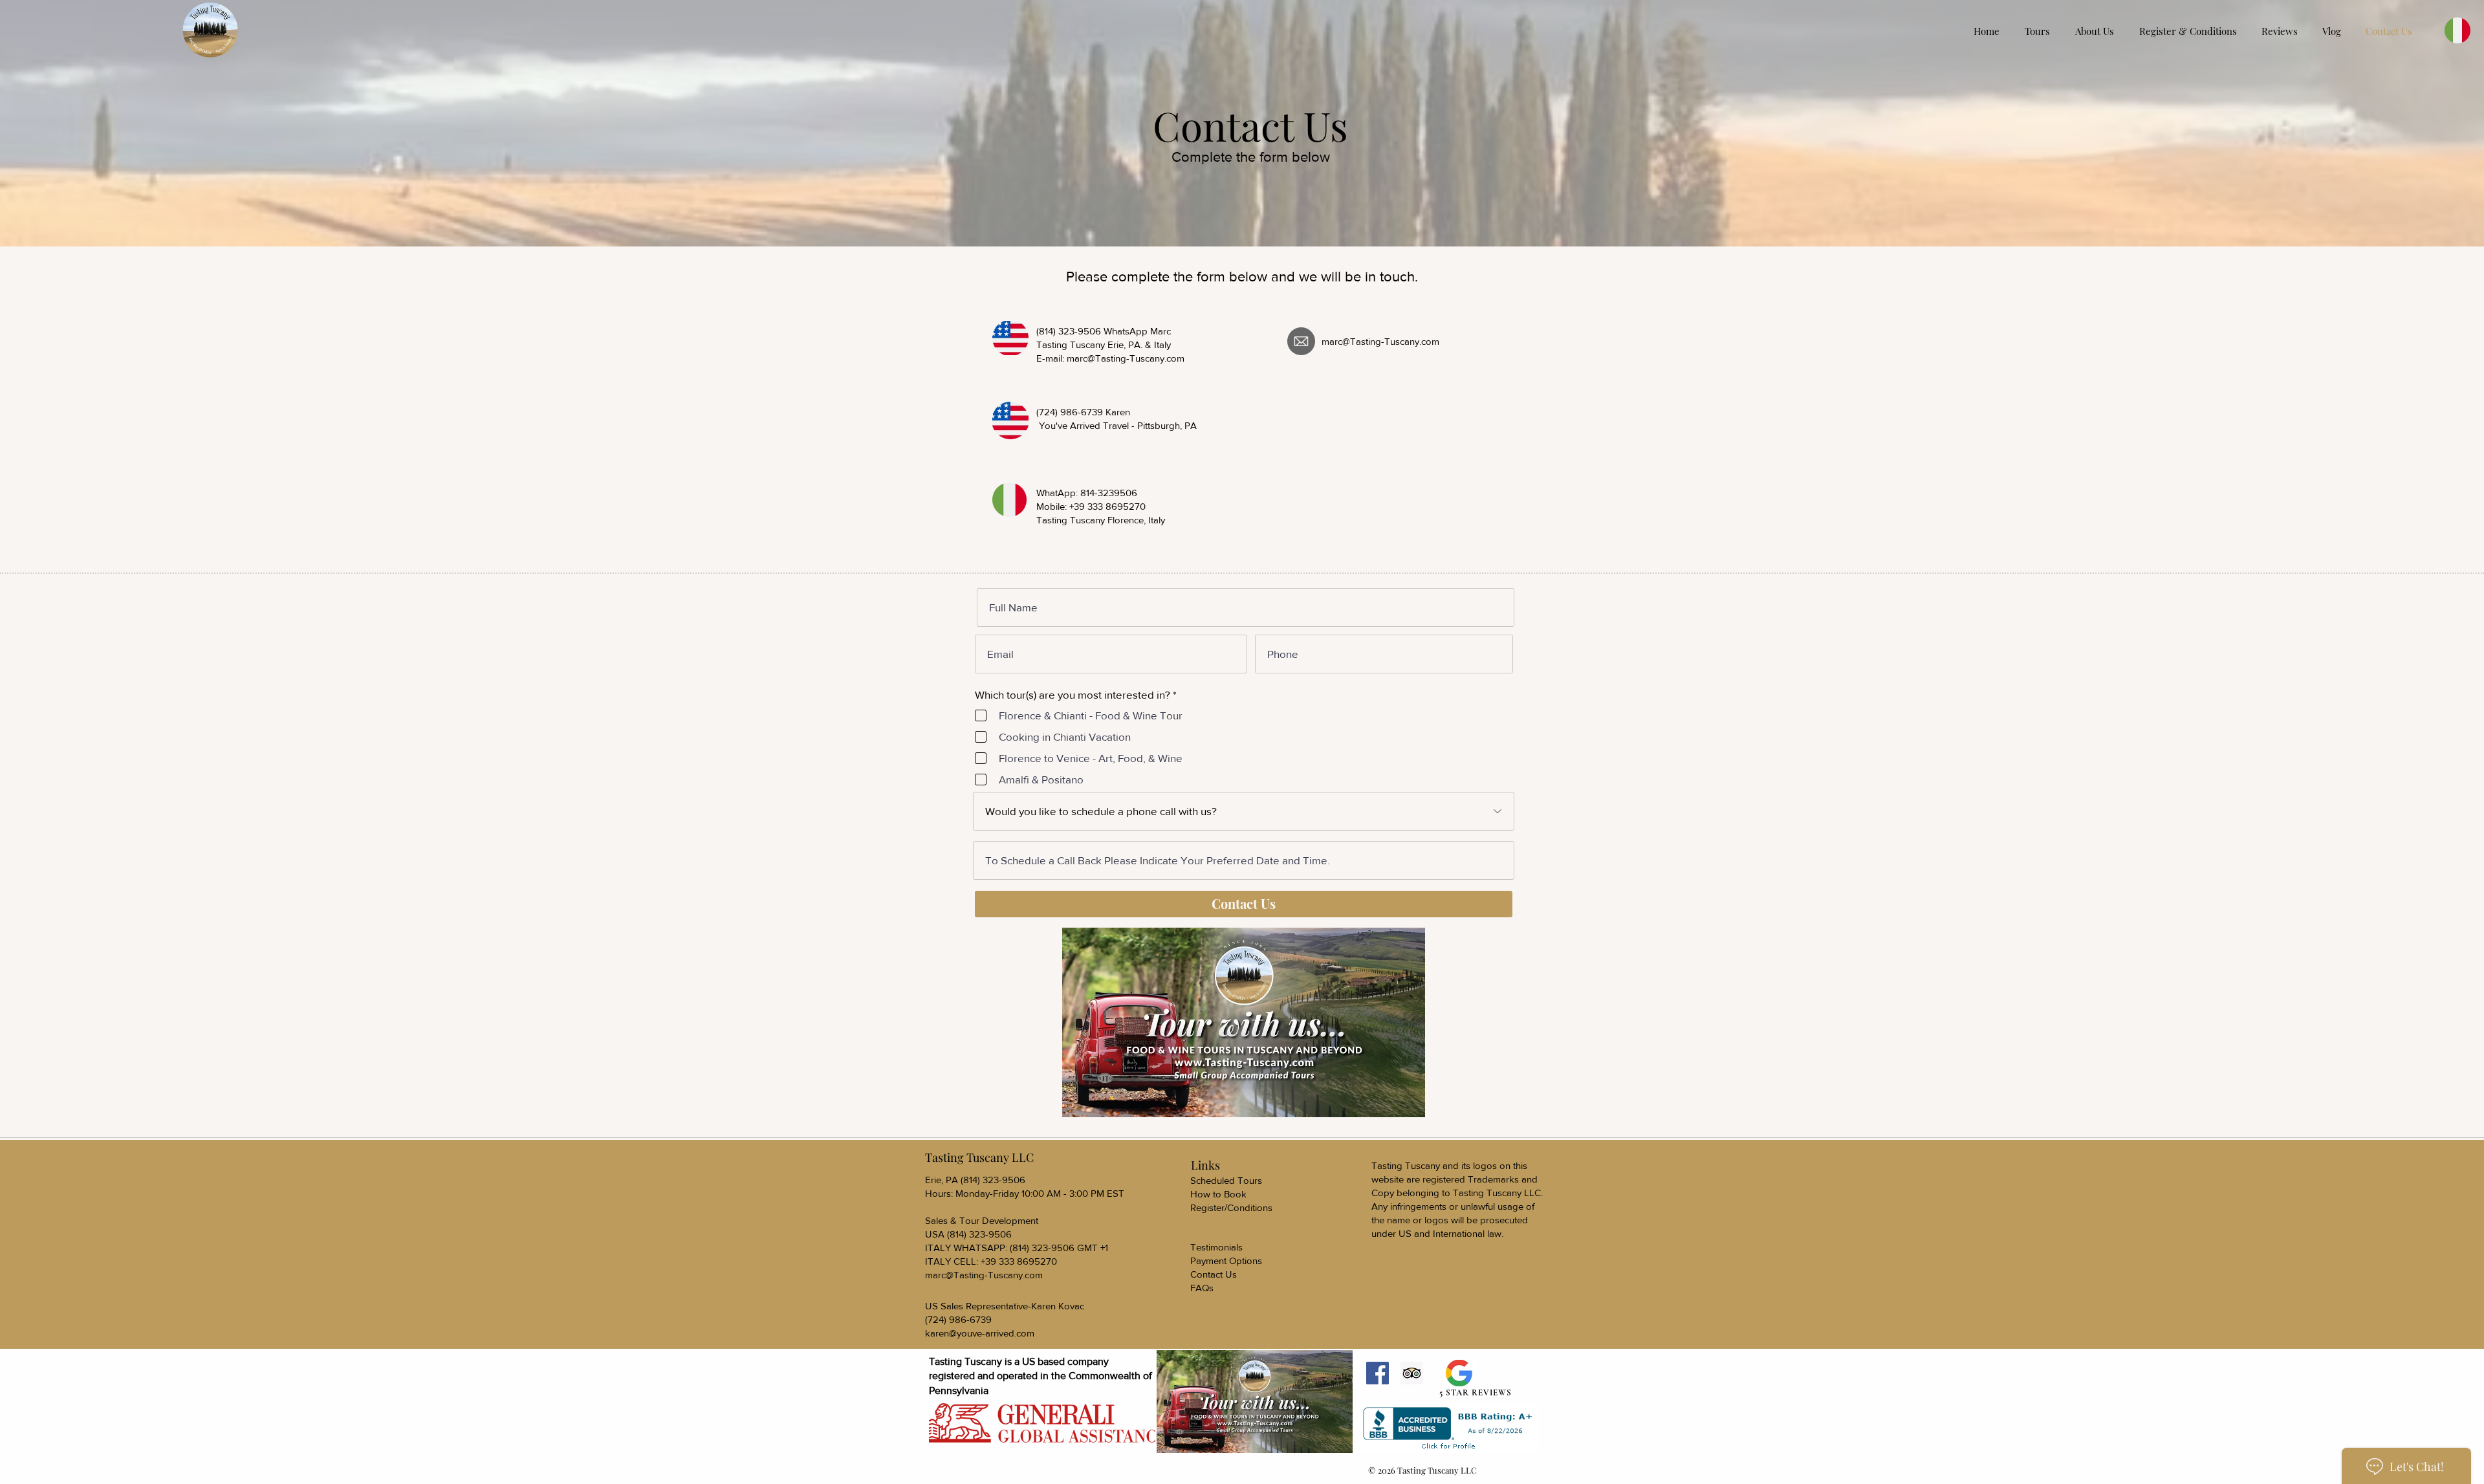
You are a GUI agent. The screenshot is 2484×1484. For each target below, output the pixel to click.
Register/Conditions (1231, 1207)
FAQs (1202, 1288)
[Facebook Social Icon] (1378, 1373)
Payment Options (1226, 1260)
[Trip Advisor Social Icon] (1412, 1373)
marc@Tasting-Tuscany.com (1126, 358)
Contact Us (1214, 1274)
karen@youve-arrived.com (980, 1333)
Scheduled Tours (1226, 1180)
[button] (2191, 31)
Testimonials (1216, 1247)
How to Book (1218, 1194)
